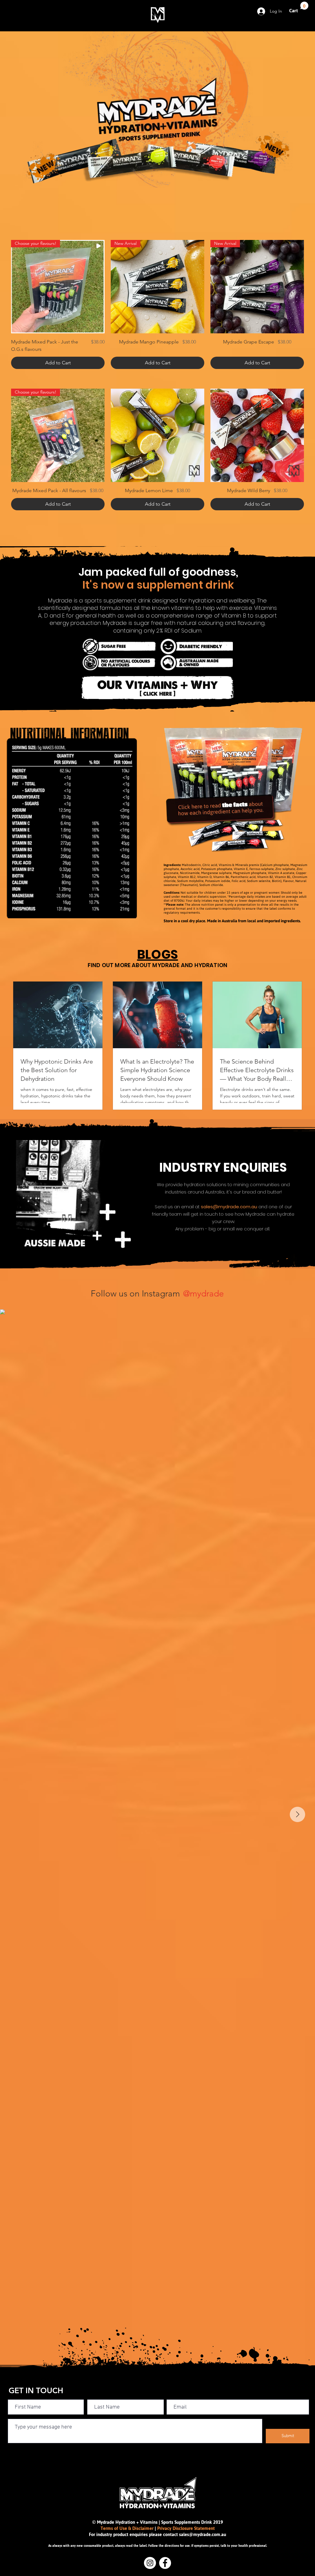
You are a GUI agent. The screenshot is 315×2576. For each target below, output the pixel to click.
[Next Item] (297, 1814)
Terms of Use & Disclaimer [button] (127, 2528)
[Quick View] (157, 435)
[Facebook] (165, 2563)
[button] (299, 8)
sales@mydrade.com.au (229, 1207)
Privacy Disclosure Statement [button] (186, 2528)
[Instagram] (150, 2563)
